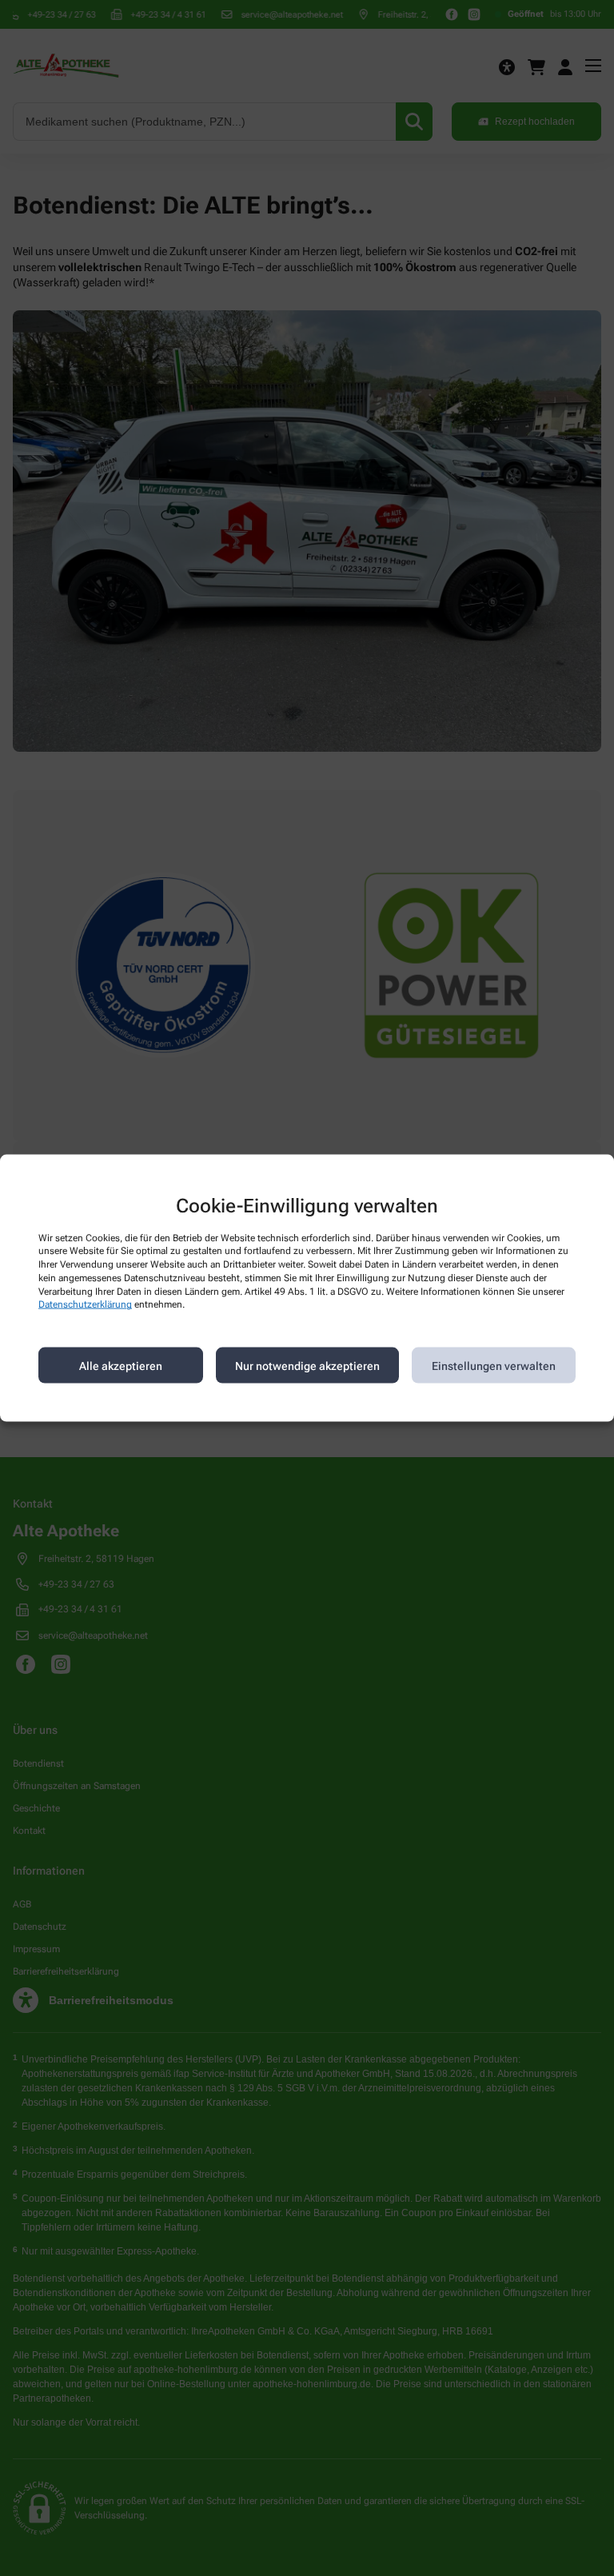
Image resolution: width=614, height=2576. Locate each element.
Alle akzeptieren (121, 1365)
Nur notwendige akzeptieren (307, 1365)
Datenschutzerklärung (85, 1304)
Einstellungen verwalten (494, 1365)
